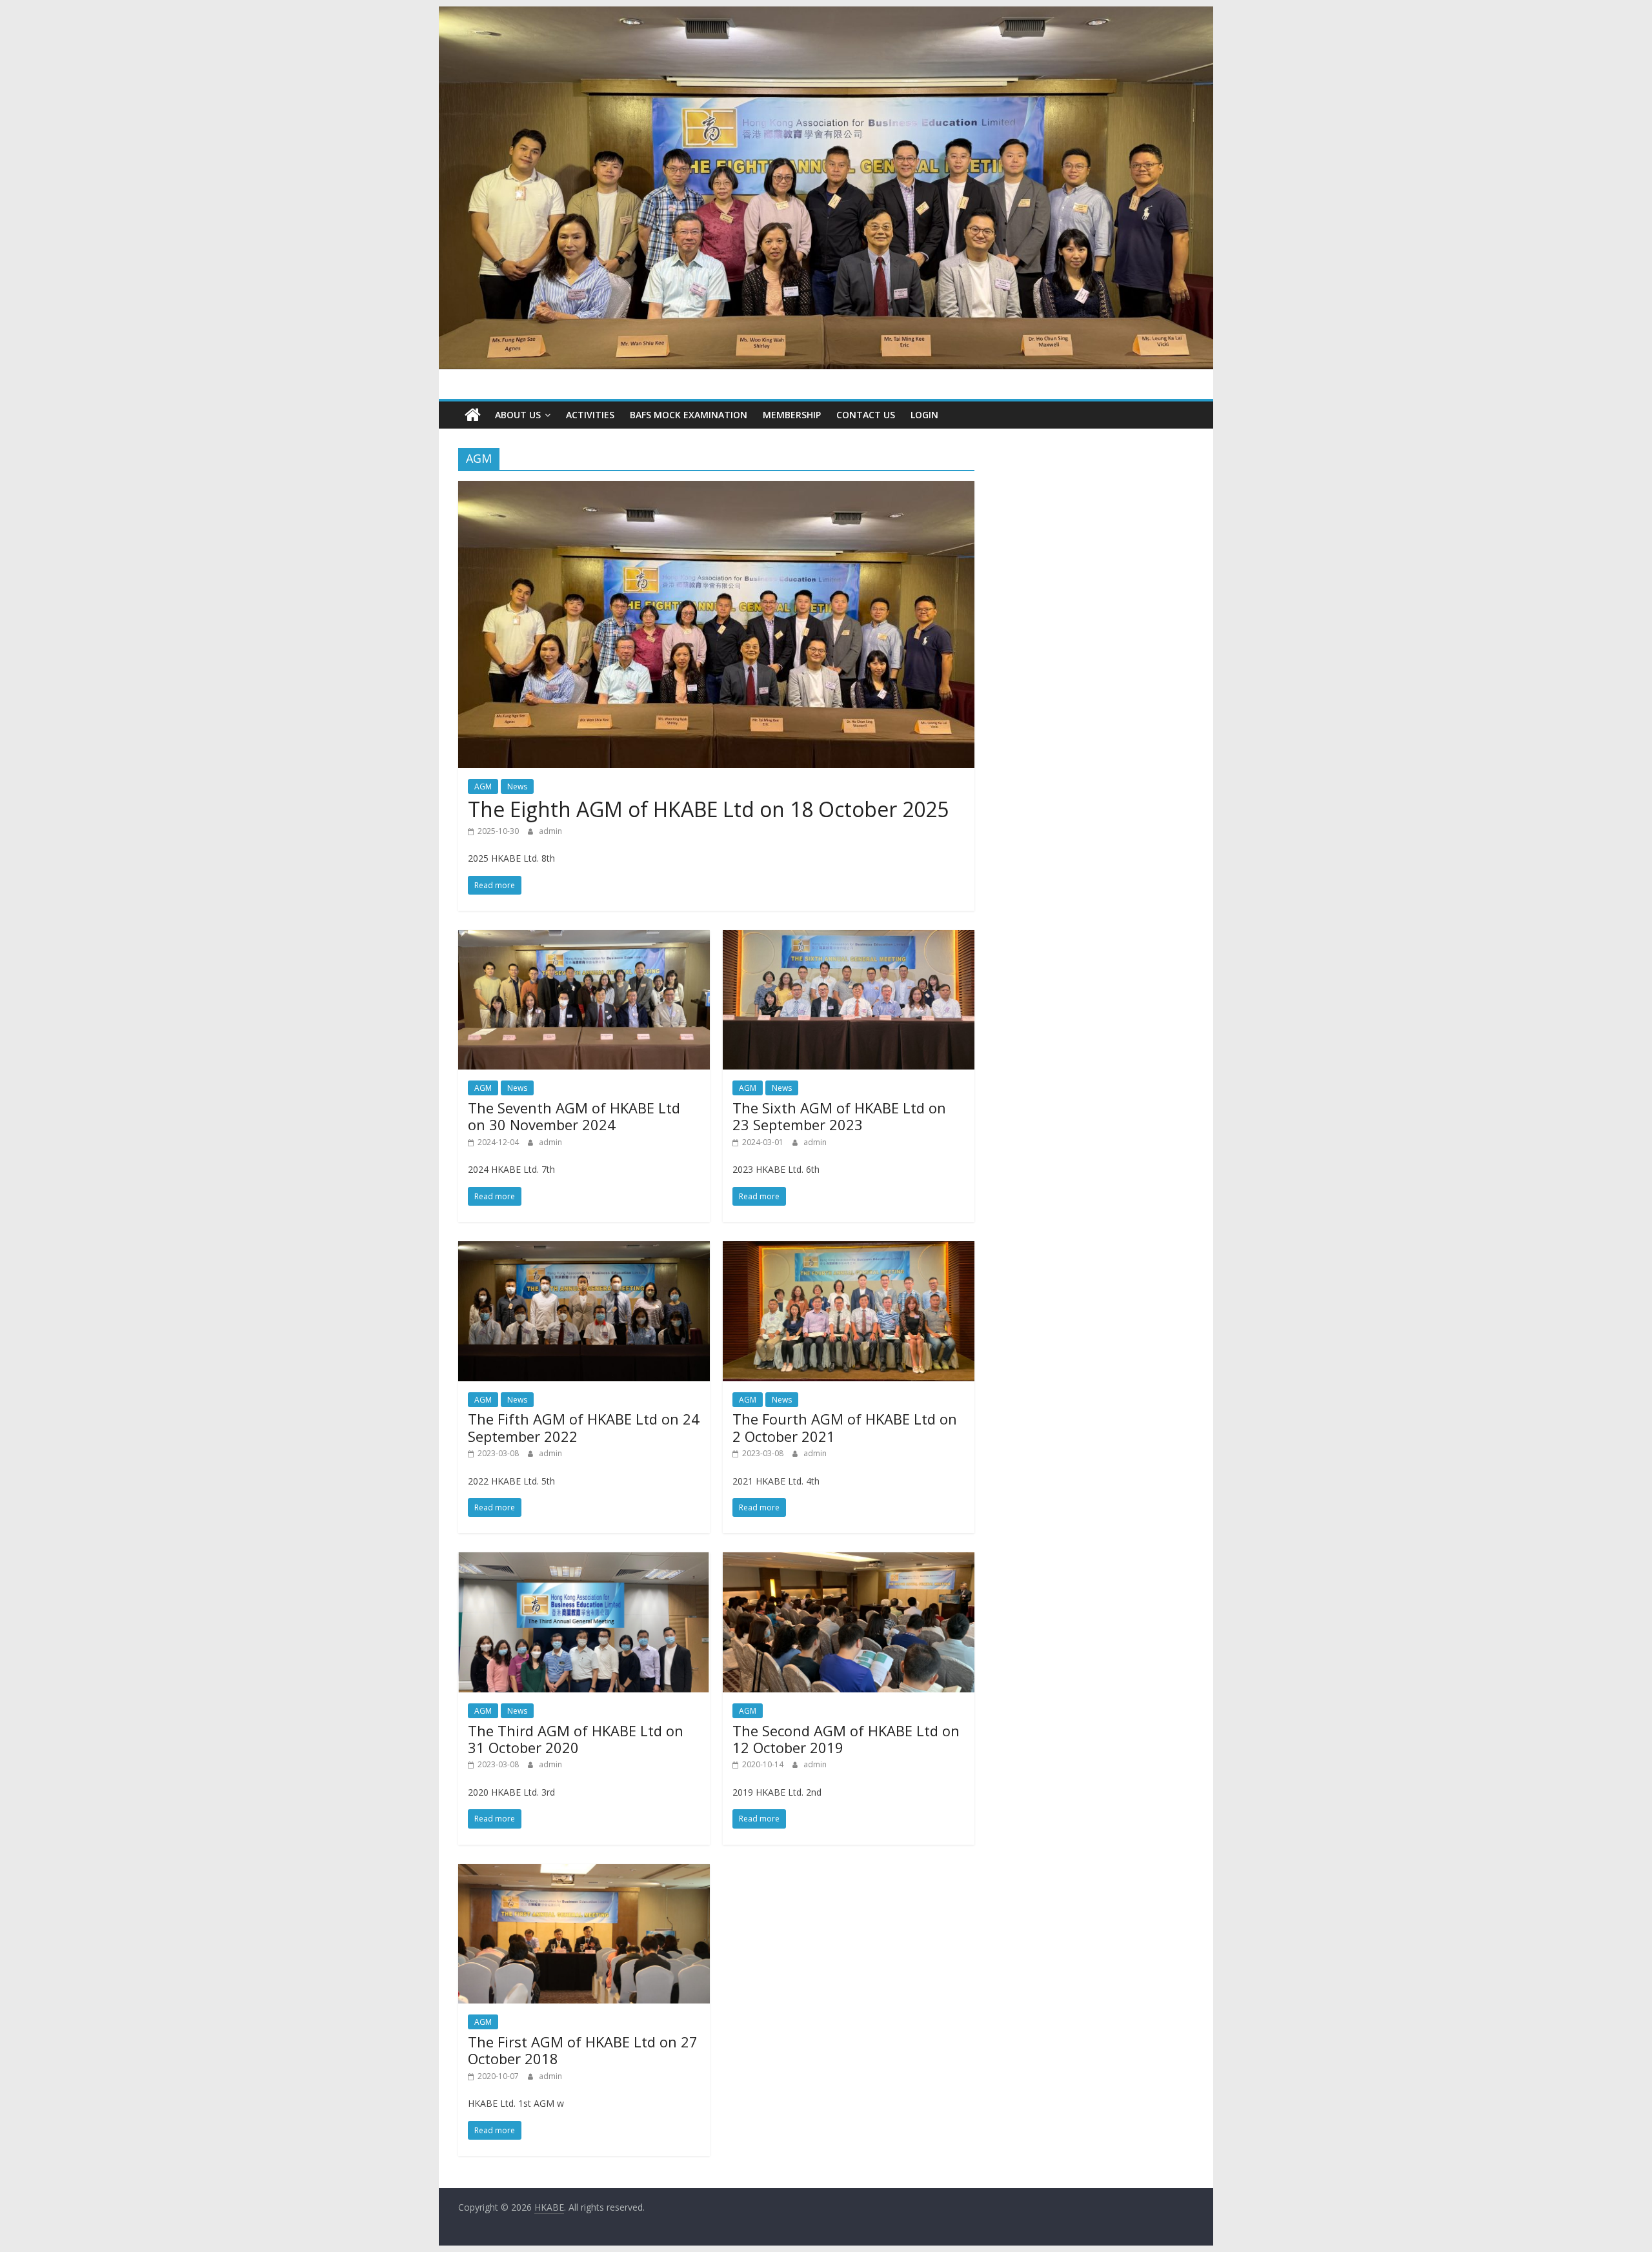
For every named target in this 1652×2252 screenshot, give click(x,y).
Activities (590, 415)
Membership (792, 415)
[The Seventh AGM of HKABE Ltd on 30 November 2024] (584, 938)
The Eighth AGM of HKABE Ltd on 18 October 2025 (708, 809)
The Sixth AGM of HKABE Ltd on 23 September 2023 (839, 1116)
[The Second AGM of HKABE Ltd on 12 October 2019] (849, 1560)
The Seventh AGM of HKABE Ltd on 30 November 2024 (574, 1116)
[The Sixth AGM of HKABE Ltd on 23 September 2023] (849, 938)
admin (550, 831)
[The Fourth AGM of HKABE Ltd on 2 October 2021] (849, 1249)
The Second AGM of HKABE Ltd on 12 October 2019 (846, 1739)
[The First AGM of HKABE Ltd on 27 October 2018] (584, 1872)
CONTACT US (866, 415)
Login (924, 415)
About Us (518, 415)
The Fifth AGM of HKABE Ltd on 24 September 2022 (584, 1427)
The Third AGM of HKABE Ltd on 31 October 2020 (576, 1739)
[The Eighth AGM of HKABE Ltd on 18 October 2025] (716, 489)
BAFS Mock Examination (689, 415)
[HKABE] (473, 415)
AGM (483, 786)
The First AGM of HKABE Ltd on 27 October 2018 (583, 2050)
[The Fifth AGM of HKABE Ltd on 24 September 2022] (584, 1249)
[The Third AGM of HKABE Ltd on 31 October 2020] (584, 1560)
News (517, 786)
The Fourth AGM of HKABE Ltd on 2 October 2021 (845, 1427)
